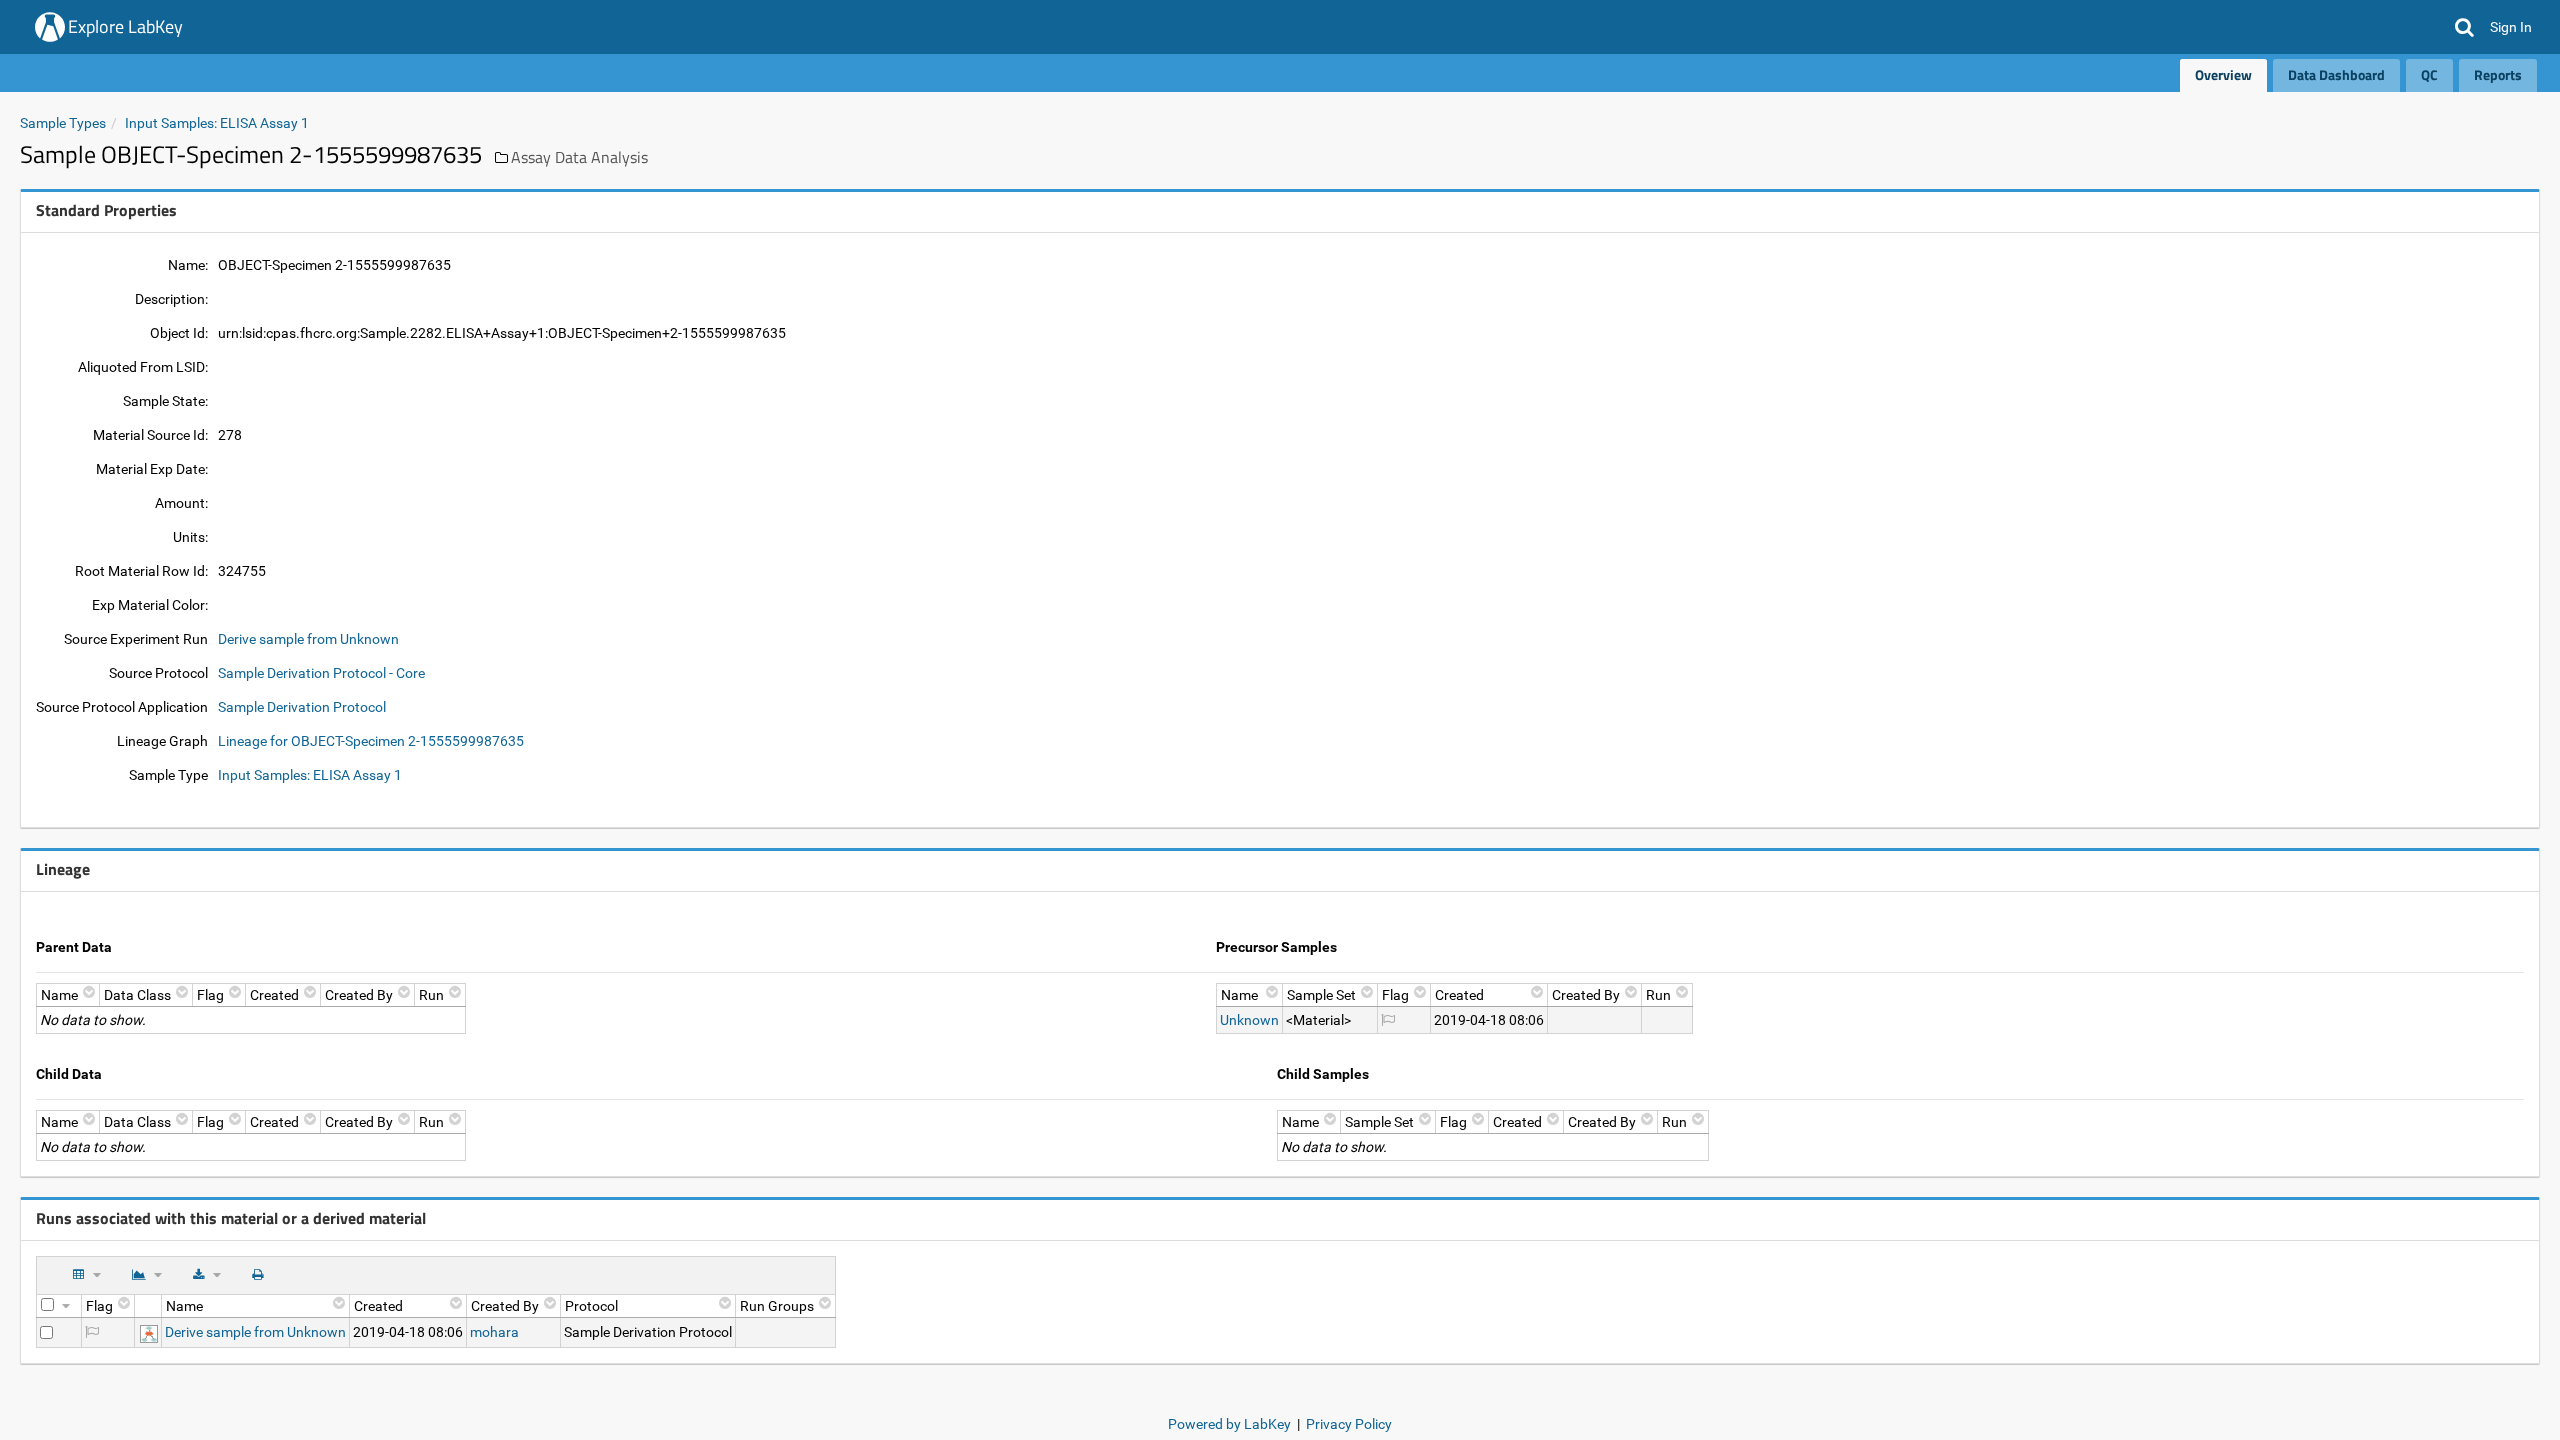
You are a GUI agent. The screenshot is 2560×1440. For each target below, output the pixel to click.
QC (2429, 74)
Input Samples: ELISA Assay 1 (217, 123)
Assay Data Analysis (579, 157)
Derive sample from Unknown (308, 639)
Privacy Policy (1349, 1424)
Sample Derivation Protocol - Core (321, 673)
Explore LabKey (125, 26)
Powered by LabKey (1229, 1424)
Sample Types (63, 123)
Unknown (1249, 1020)
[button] (2464, 27)
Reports (2498, 74)
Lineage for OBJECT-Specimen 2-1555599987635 (371, 741)
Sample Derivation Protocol (302, 707)
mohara (494, 1332)
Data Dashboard (2336, 74)
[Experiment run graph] (149, 1332)
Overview (2223, 74)
